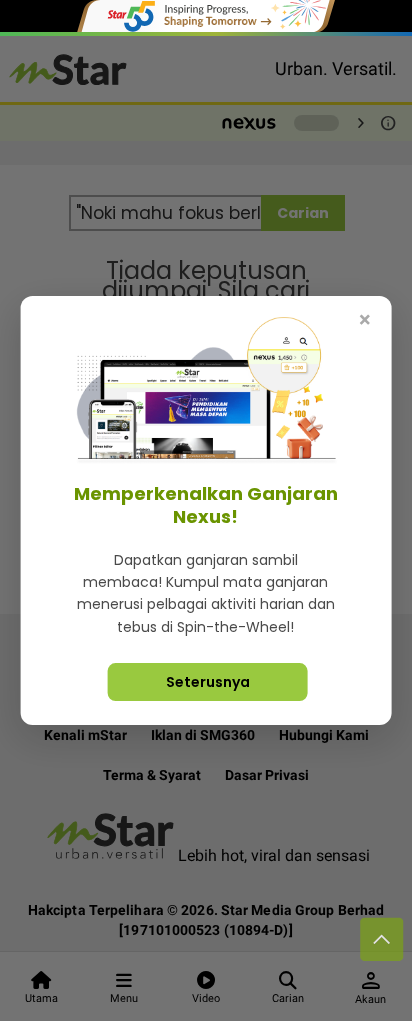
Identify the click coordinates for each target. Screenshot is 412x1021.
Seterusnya (208, 682)
